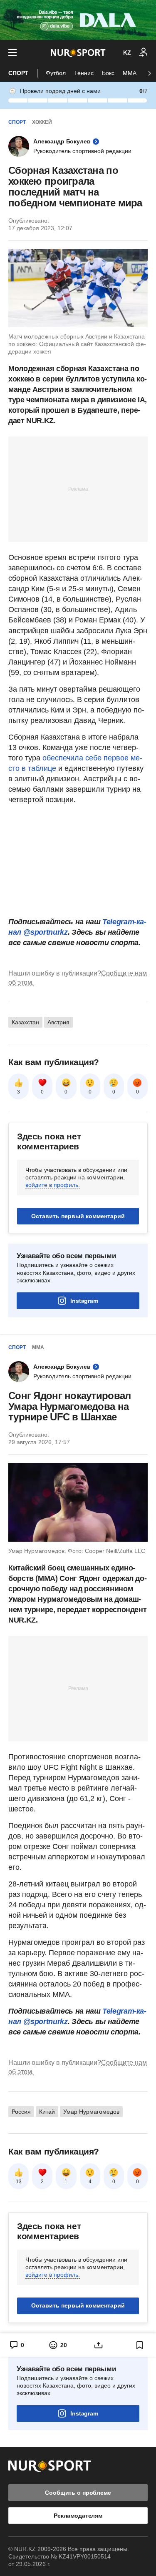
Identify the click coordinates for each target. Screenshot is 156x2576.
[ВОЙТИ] (144, 53)
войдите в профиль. (53, 1185)
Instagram (84, 1301)
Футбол (56, 73)
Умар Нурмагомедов (91, 2112)
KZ (127, 53)
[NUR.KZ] (78, 53)
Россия (21, 2112)
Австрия (58, 1022)
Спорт (18, 73)
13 (19, 2182)
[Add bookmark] (140, 2345)
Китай (47, 2112)
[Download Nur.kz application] (78, 20)
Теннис (84, 73)
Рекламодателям (78, 2516)
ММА (130, 73)
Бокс (108, 73)
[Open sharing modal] (99, 2345)
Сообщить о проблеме (78, 2493)
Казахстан (25, 1022)
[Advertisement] (78, 489)
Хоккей (42, 122)
